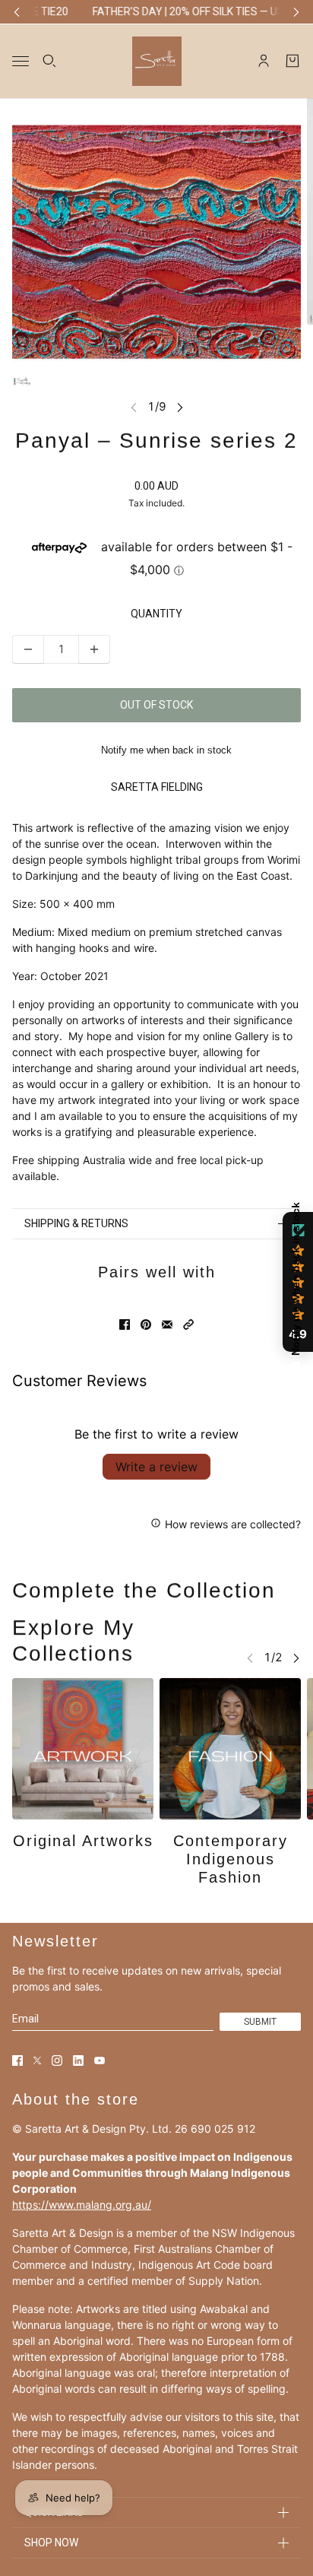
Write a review (156, 1467)
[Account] (264, 61)
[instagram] (57, 2060)
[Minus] (28, 649)
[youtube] (100, 2060)
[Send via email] (167, 1324)
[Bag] (292, 61)
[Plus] (94, 649)
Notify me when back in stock (166, 750)
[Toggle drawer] (21, 60)
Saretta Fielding (157, 787)
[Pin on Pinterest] (146, 1324)
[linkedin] (78, 2060)
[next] (296, 12)
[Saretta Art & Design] (157, 60)
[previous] (17, 12)
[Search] (49, 61)
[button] (188, 1324)
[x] (37, 2060)
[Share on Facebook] (125, 1324)
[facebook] (17, 2060)
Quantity (156, 614)
